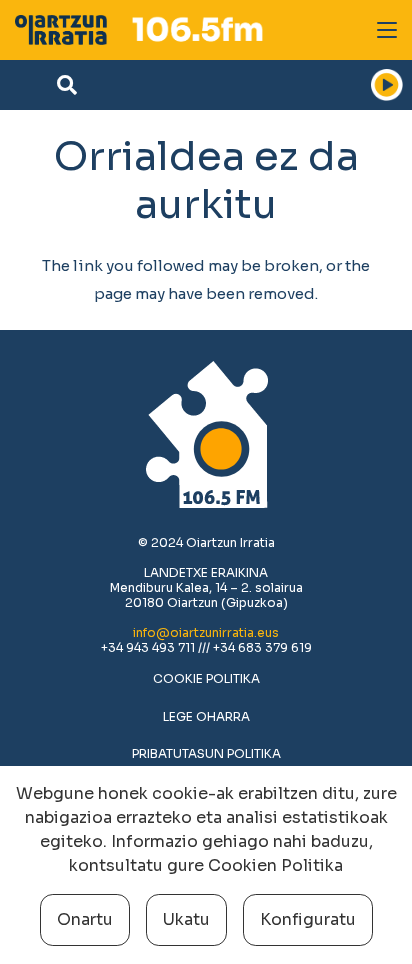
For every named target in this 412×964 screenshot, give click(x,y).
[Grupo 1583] (61, 30)
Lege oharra (206, 716)
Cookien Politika (275, 865)
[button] (387, 30)
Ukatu (186, 919)
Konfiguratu (308, 919)
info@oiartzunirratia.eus (206, 632)
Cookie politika (206, 678)
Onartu (85, 919)
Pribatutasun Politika (206, 753)
